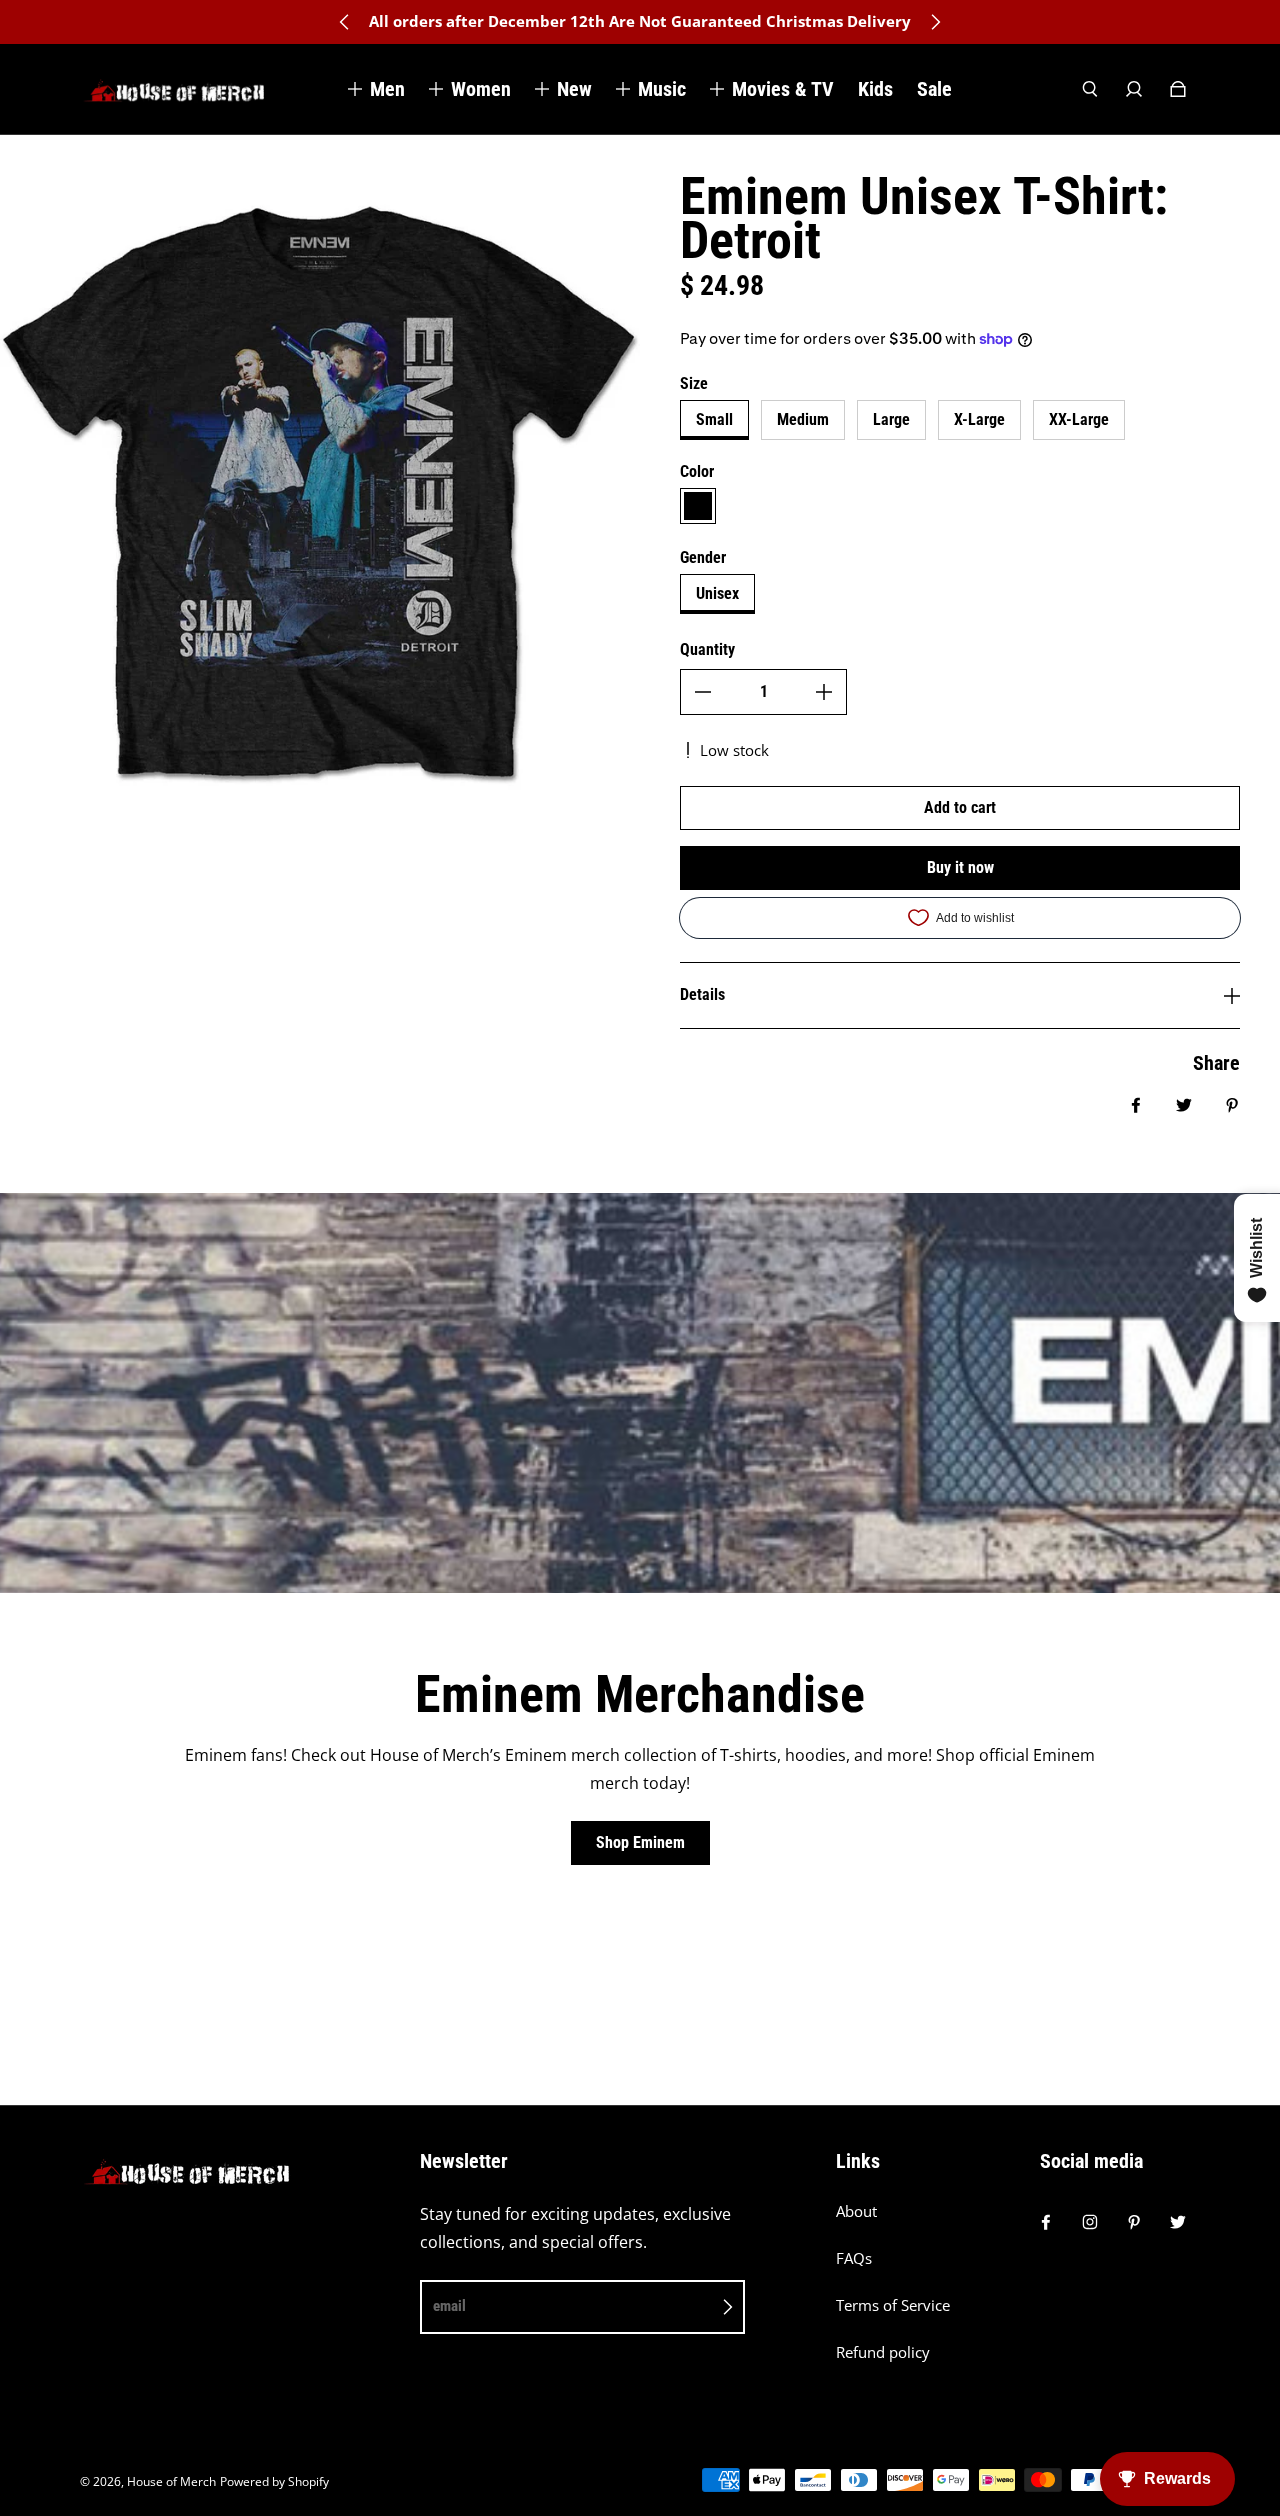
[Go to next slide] (935, 22)
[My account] (1134, 89)
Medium (803, 419)
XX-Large (1079, 419)
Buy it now (960, 867)
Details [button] (702, 994)
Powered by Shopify (274, 2481)
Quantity (707, 649)
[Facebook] (1046, 2222)
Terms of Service (893, 2305)
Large (891, 419)
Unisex (717, 593)
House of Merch (171, 2481)
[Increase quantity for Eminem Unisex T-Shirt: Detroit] (824, 692)
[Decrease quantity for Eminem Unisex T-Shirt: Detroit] (703, 692)
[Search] (1090, 89)
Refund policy (883, 2352)
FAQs (854, 2258)
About (856, 2211)
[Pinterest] (1134, 2222)
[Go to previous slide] (345, 22)
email (449, 2306)
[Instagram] (1090, 2222)
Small (714, 419)
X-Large (979, 419)
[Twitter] (1178, 2222)
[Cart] (1178, 89)
